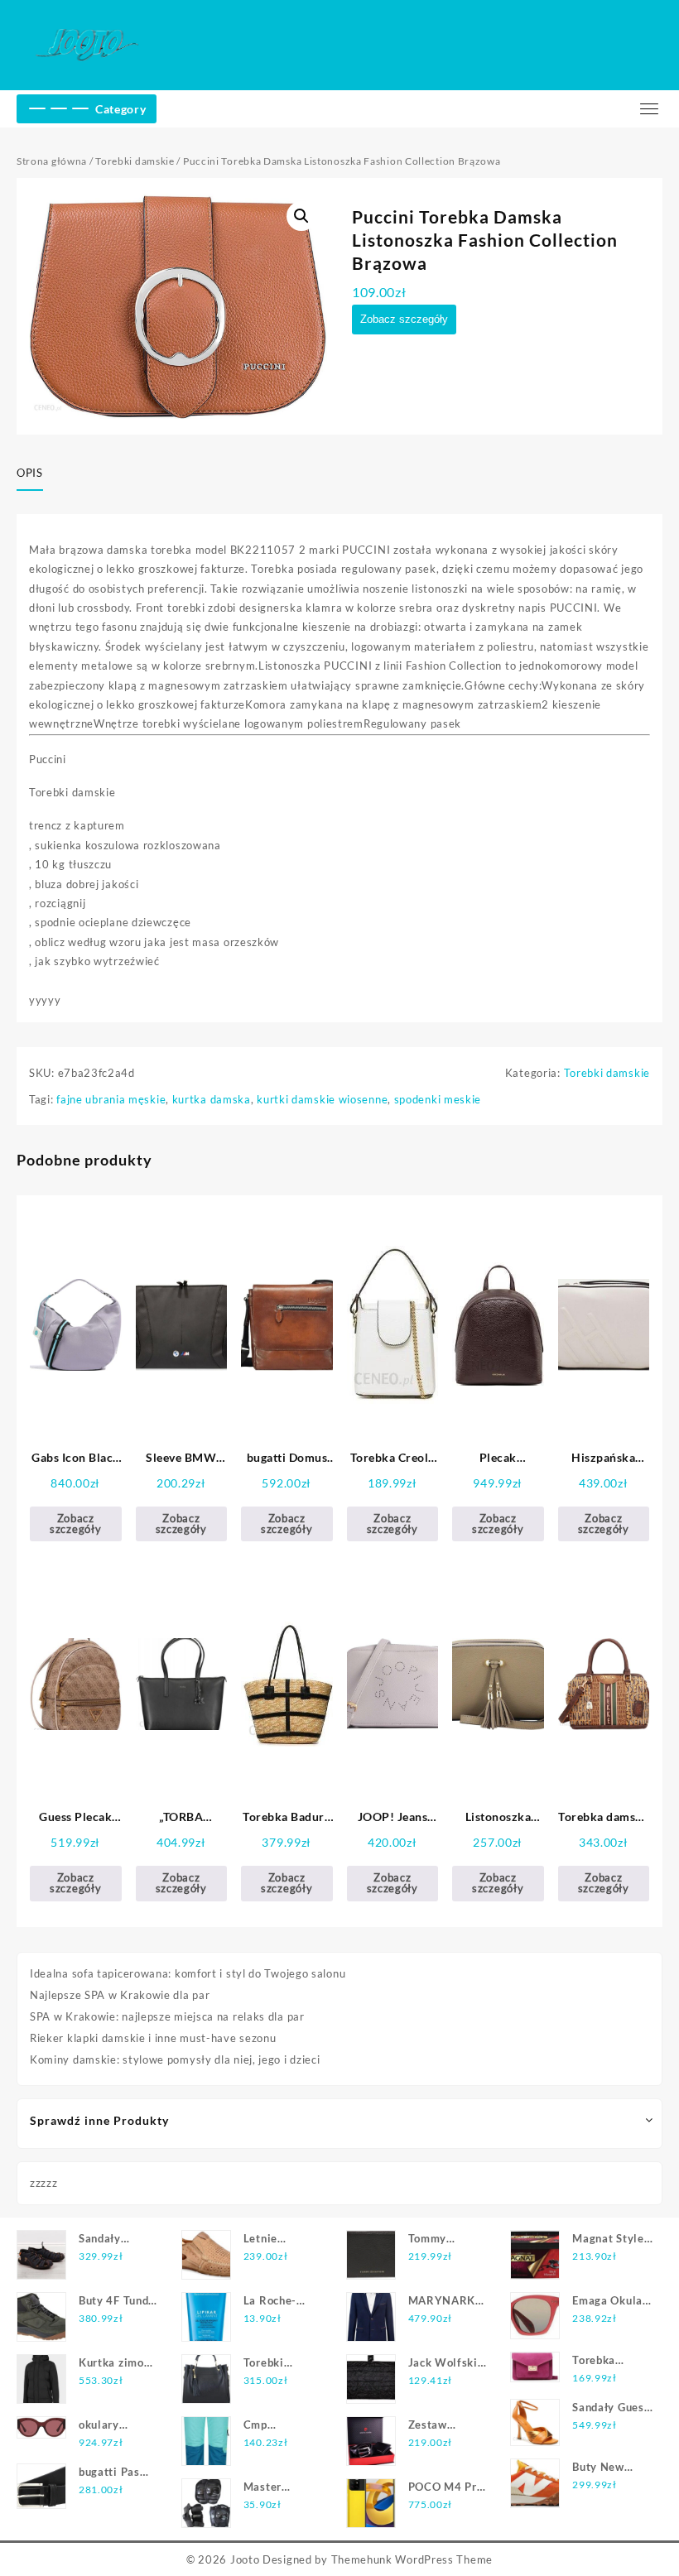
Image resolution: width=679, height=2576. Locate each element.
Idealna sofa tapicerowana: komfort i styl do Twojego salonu (188, 1973)
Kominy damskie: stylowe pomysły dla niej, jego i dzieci (175, 2059)
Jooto (245, 2559)
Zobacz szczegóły (404, 319)
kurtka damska (212, 1099)
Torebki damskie (135, 161)
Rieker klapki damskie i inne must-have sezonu (153, 2038)
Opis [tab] (30, 473)
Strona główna (52, 161)
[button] (301, 216)
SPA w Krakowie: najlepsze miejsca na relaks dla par (167, 2016)
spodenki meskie (438, 1099)
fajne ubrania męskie (111, 1099)
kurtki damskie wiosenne (322, 1099)
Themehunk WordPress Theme (412, 2559)
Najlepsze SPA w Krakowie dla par (120, 1995)
